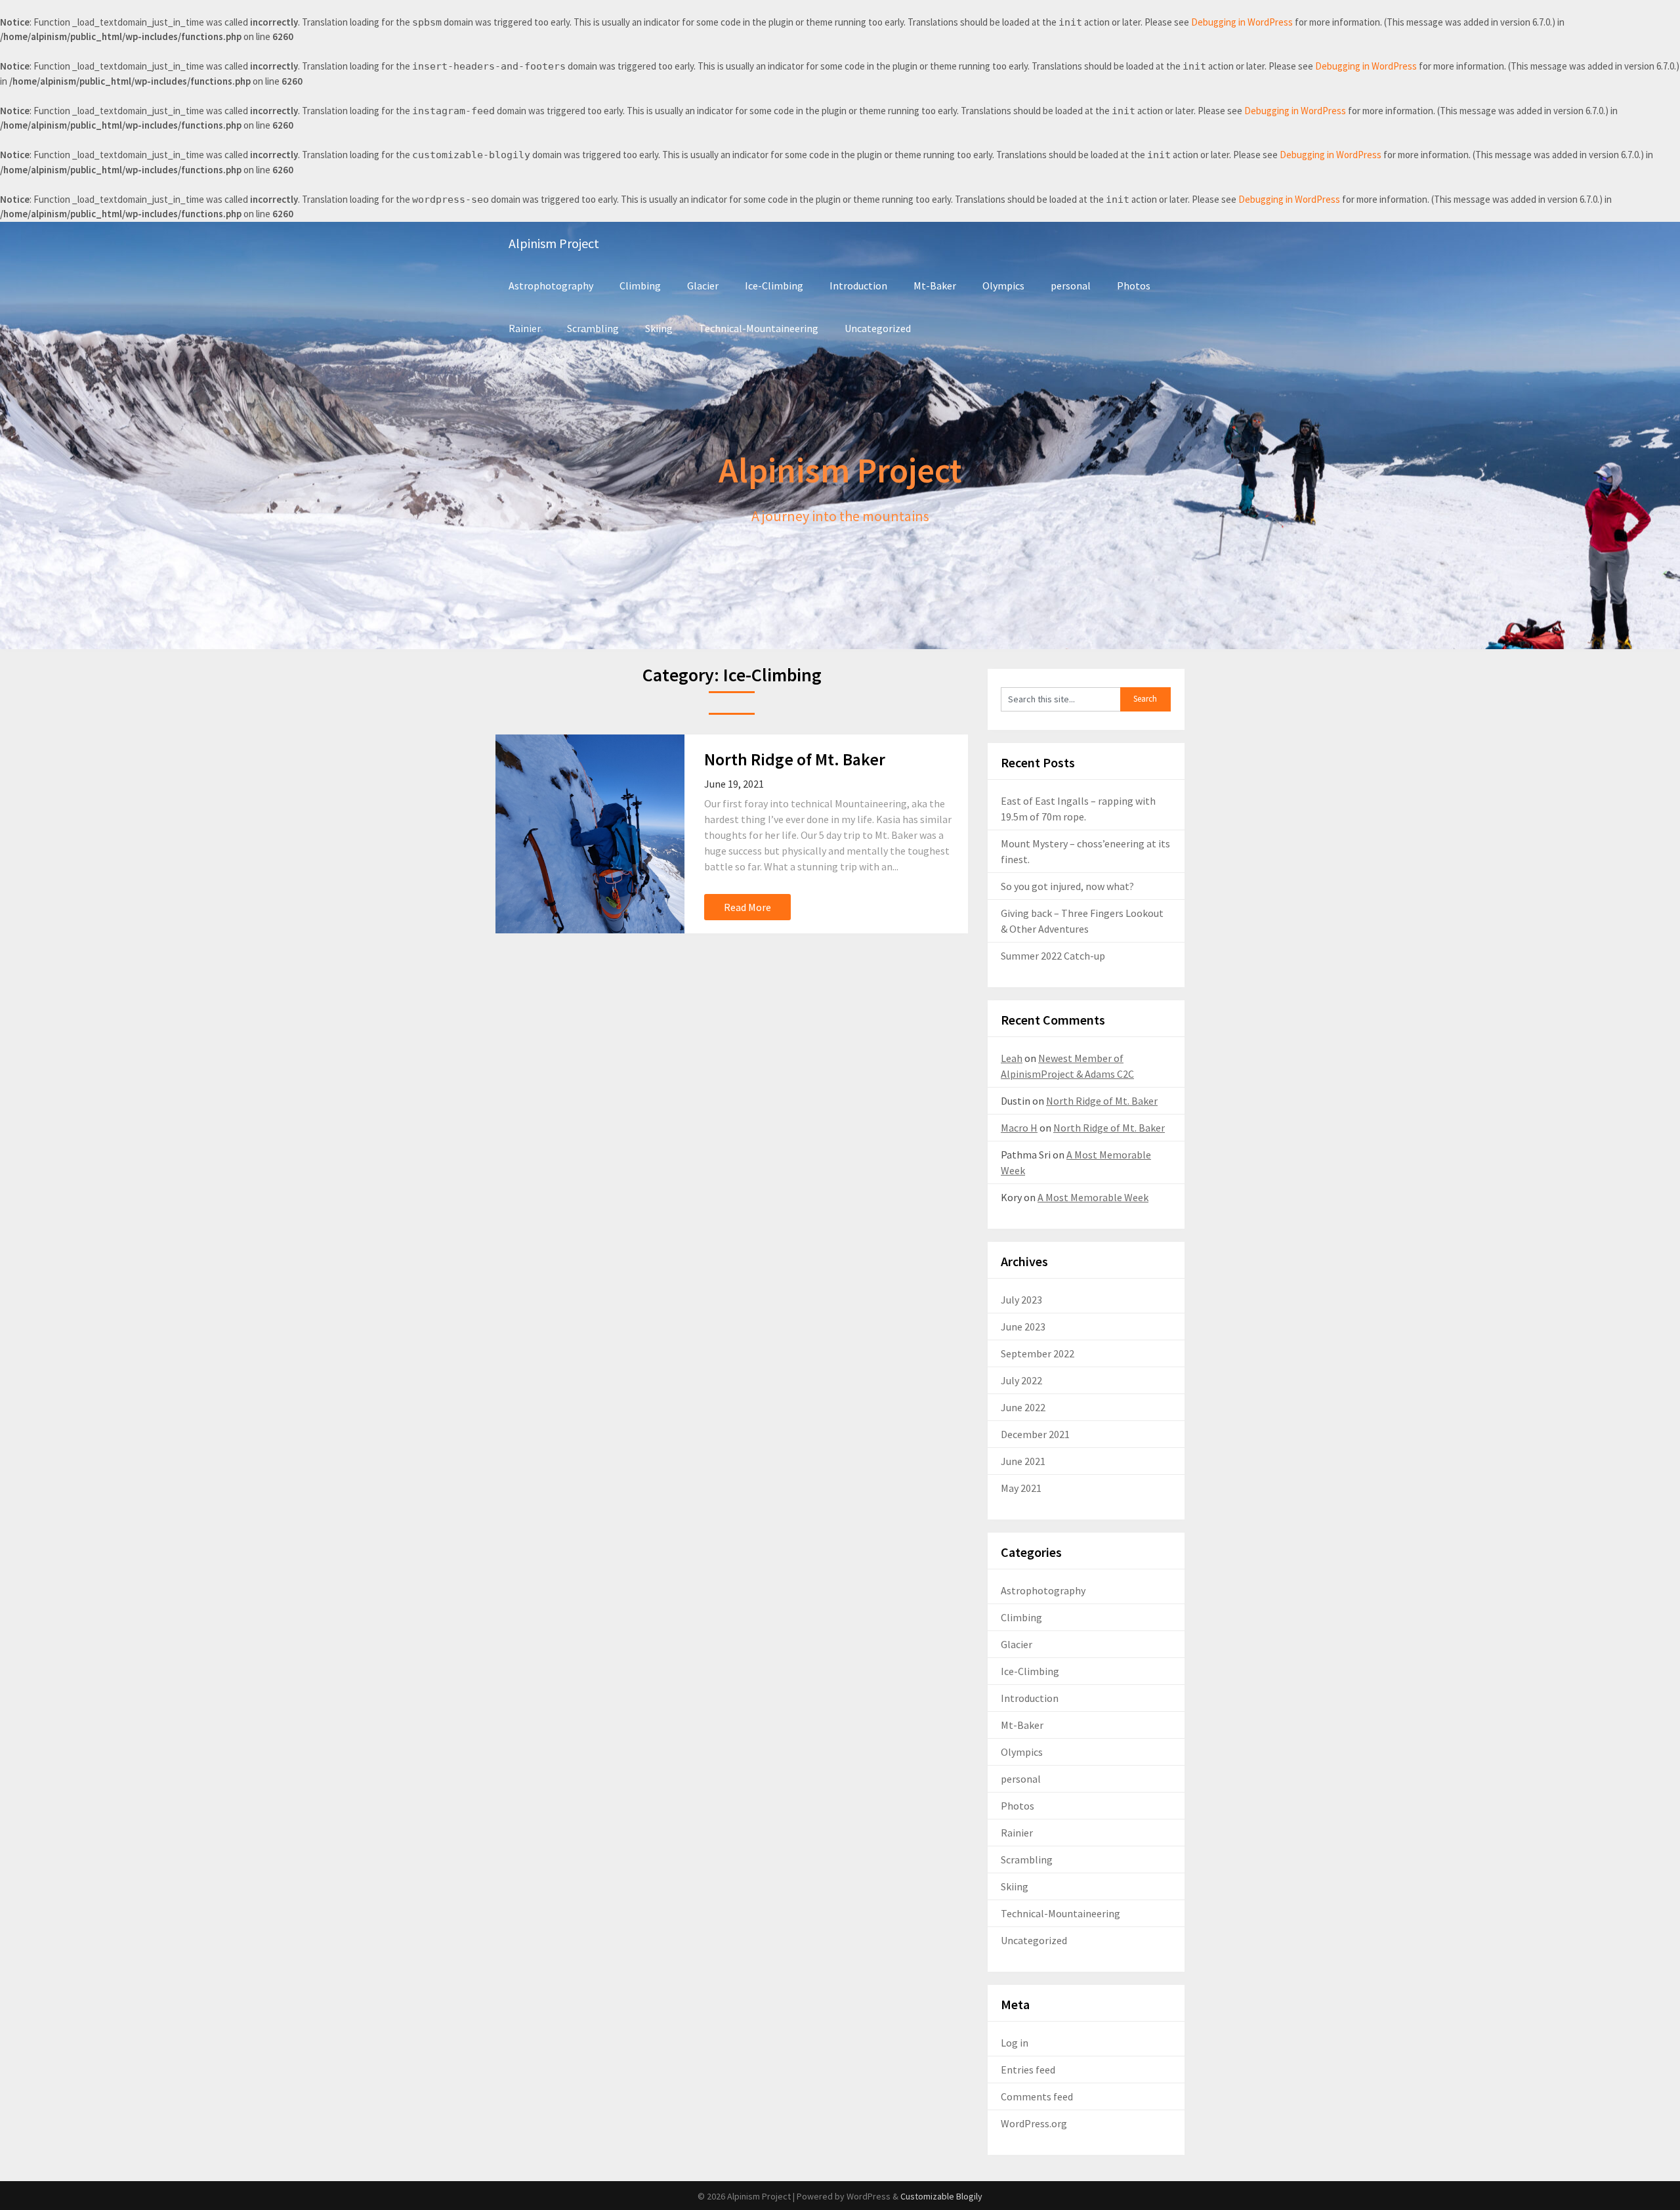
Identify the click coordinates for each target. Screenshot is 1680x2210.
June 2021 (1023, 1461)
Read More (747, 907)
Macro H (1019, 1128)
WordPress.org (1034, 2123)
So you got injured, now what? (1067, 886)
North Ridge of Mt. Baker (795, 759)
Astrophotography (551, 286)
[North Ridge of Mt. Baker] (590, 834)
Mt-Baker (935, 286)
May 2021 (1021, 1488)
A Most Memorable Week (1093, 1197)
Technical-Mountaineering (759, 328)
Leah (1012, 1058)
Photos (1134, 286)
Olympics (1003, 286)
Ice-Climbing (774, 286)
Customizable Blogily (941, 2196)
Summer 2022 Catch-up (1053, 956)
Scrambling (593, 328)
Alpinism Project (554, 243)
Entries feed (1028, 2070)
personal (1071, 286)
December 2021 (1035, 1434)
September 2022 (1038, 1353)
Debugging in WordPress (1242, 22)
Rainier (525, 328)
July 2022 (1021, 1380)
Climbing (640, 286)
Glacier (703, 286)
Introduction (858, 286)
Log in (1015, 2043)
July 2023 (1021, 1300)
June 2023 (1023, 1327)
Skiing (659, 328)
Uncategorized (878, 328)
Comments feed (1037, 2096)
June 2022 (1023, 1407)
